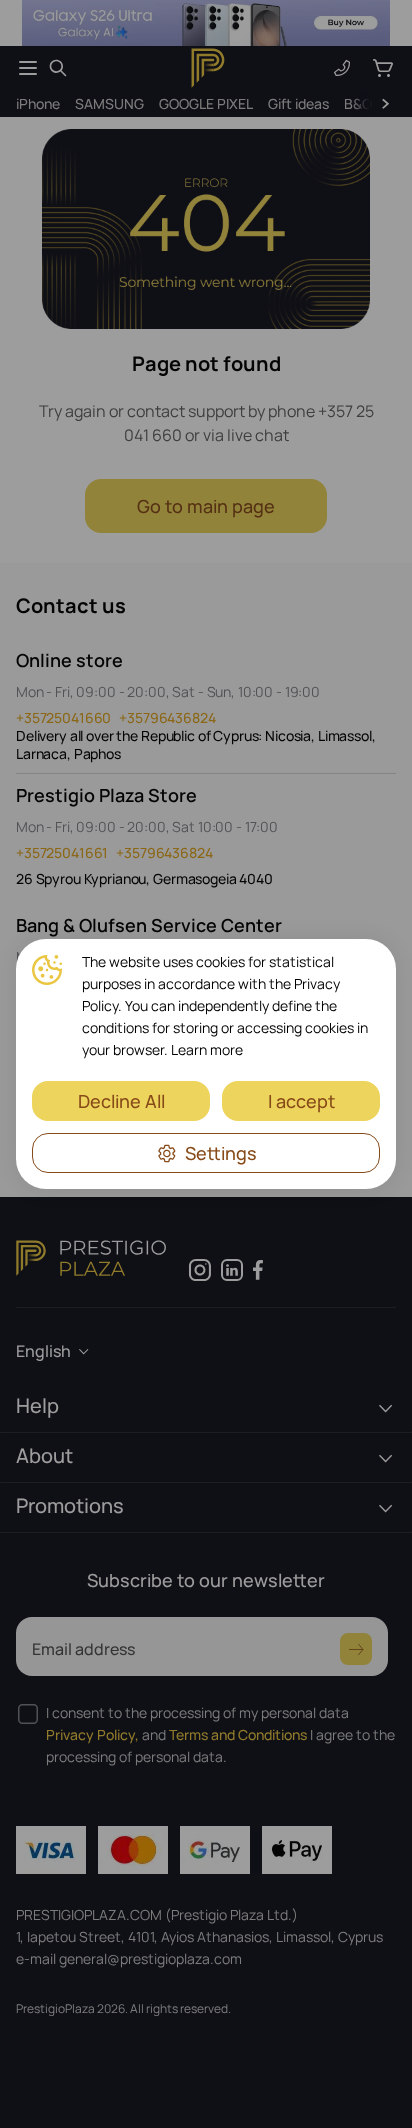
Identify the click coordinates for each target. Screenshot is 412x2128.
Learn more (207, 1049)
